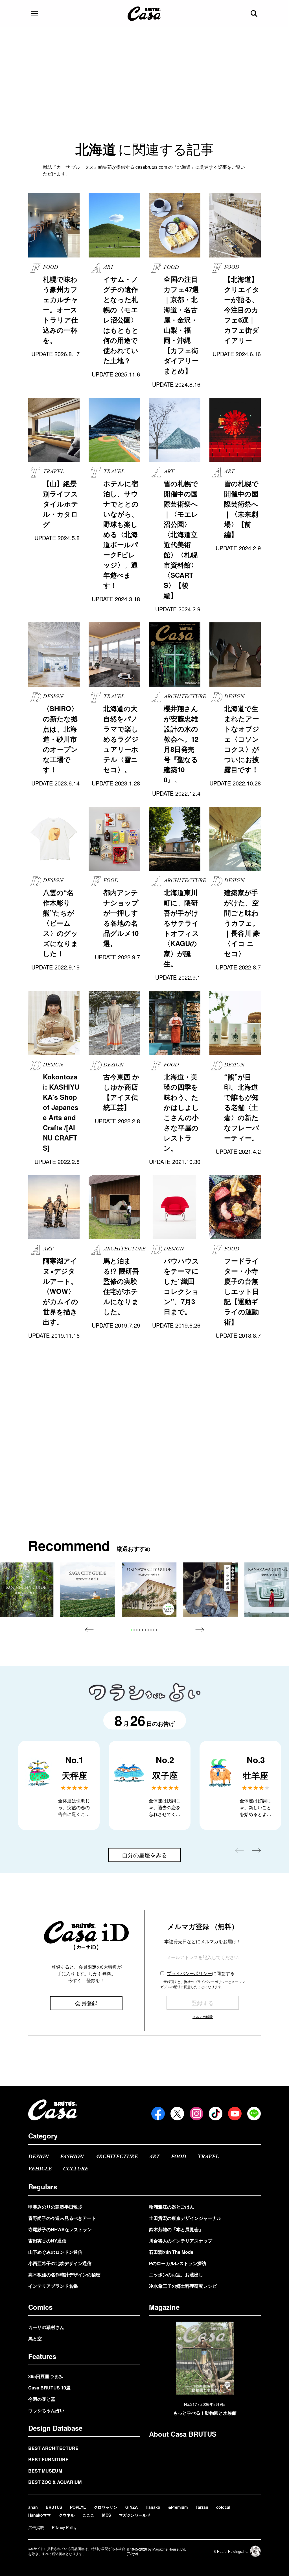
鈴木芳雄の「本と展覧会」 (176, 2229)
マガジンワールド (135, 2515)
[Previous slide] (89, 1630)
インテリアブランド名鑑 (53, 2286)
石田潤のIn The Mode (171, 2252)
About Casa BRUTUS (183, 2434)
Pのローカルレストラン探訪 (178, 2263)
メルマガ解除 (203, 2017)
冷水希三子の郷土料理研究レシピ (183, 2286)
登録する (203, 2003)
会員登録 (86, 2003)
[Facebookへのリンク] (158, 2114)
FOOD (179, 2157)
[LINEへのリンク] (254, 2114)
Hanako (153, 2507)
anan (33, 2507)
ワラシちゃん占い (46, 2410)
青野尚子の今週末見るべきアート (62, 2218)
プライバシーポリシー (189, 1973)
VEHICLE (40, 2169)
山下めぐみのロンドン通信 (55, 2252)
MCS (107, 2515)
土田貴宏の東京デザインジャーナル (185, 2218)
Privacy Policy (64, 2527)
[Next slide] (200, 1630)
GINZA (132, 2507)
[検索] (255, 14)
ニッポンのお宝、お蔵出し (176, 2275)
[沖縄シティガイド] (149, 1590)
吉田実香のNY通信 (47, 2241)
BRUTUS (54, 2507)
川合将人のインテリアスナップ (181, 2241)
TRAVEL (208, 2157)
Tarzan (202, 2507)
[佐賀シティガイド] (87, 1590)
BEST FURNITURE (48, 2459)
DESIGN (39, 2157)
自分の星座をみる (144, 1855)
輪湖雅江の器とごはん (172, 2207)
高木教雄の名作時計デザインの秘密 (64, 2275)
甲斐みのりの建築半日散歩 (55, 2207)
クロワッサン (106, 2507)
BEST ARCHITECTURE (53, 2448)
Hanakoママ (40, 2515)
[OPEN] (34, 14)
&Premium (178, 2507)
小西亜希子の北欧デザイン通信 (60, 2263)
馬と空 (35, 2338)
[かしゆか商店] (211, 1590)
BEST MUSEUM (45, 2471)
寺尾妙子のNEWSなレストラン (60, 2229)
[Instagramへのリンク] (196, 2114)
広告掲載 (36, 2527)
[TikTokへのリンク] (216, 2114)
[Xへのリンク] (177, 2114)
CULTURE (75, 2169)
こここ (88, 2515)
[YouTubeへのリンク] (235, 2114)
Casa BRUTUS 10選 (49, 2388)
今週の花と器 (42, 2399)
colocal (223, 2507)
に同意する (201, 1973)
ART (154, 2157)
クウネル (67, 2515)
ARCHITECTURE (116, 2157)
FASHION (72, 2157)
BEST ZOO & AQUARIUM (55, 2482)
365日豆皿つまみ (46, 2376)
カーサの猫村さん (46, 2327)
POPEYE (78, 2507)
